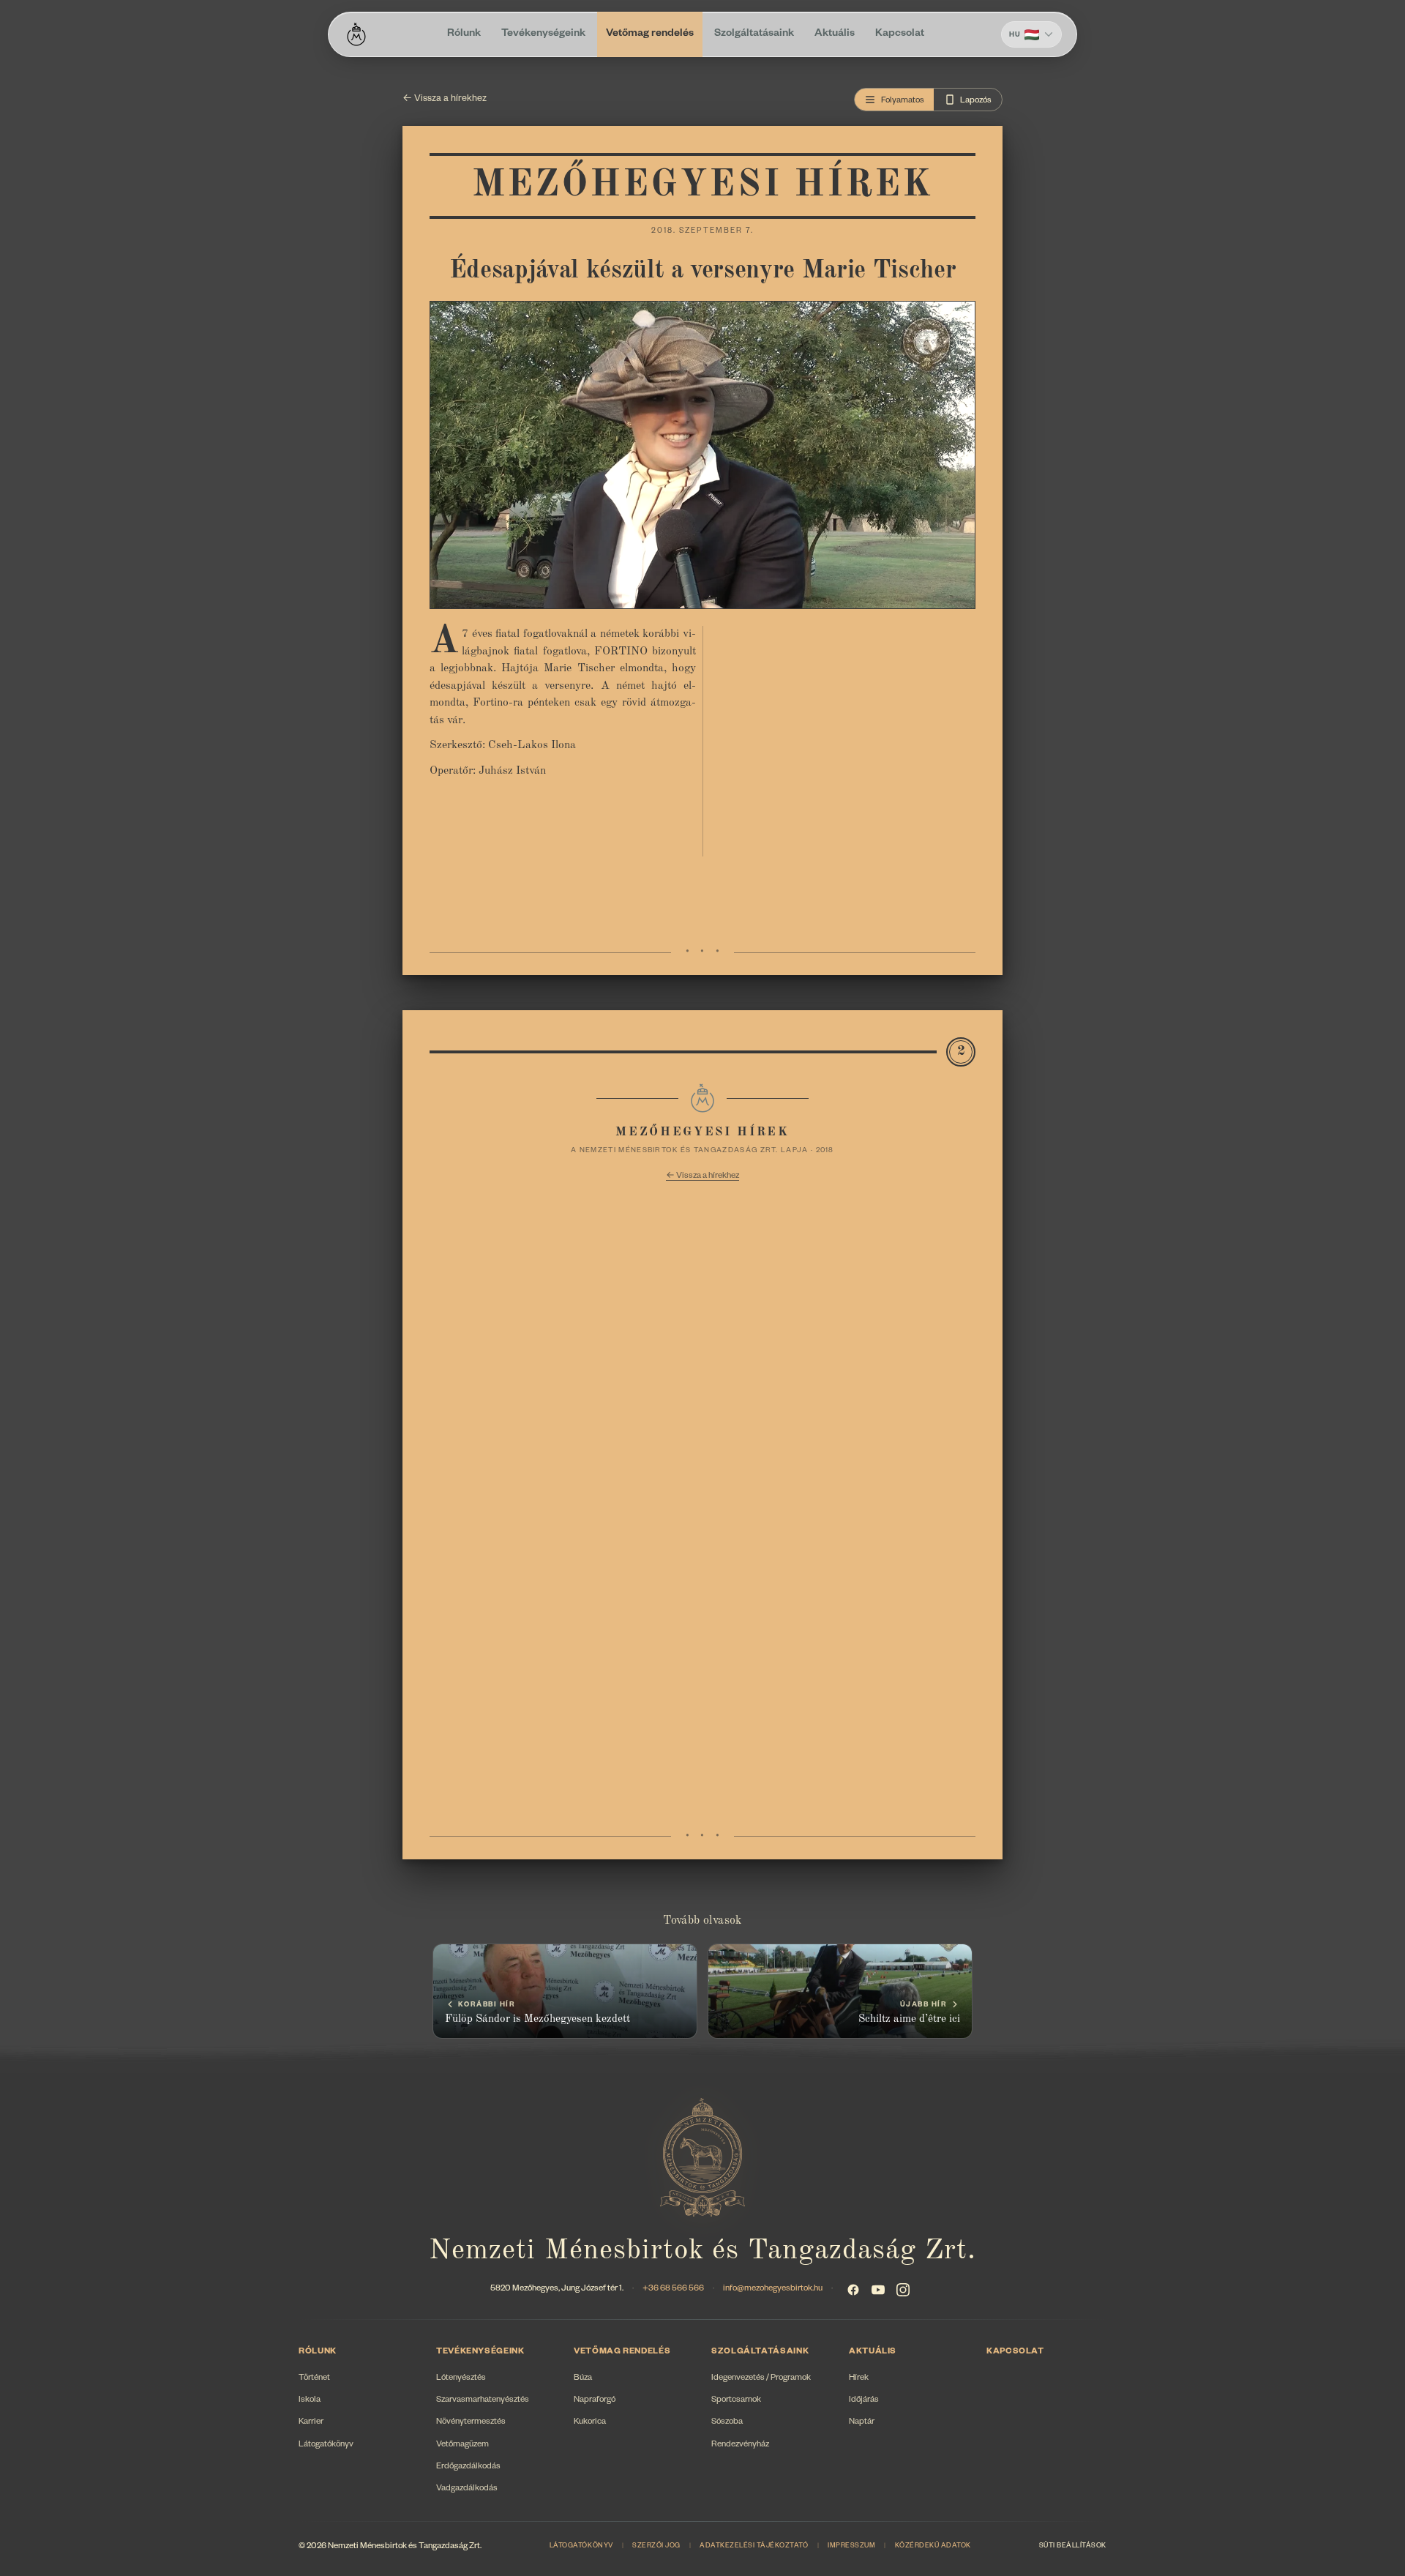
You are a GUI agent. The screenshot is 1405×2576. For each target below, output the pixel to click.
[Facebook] (853, 2290)
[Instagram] (903, 2290)
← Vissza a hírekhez (445, 100)
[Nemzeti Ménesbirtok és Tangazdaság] (356, 34)
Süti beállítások (1073, 2547)
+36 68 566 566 (673, 2289)
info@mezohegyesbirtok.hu (773, 2289)
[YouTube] (878, 2290)
